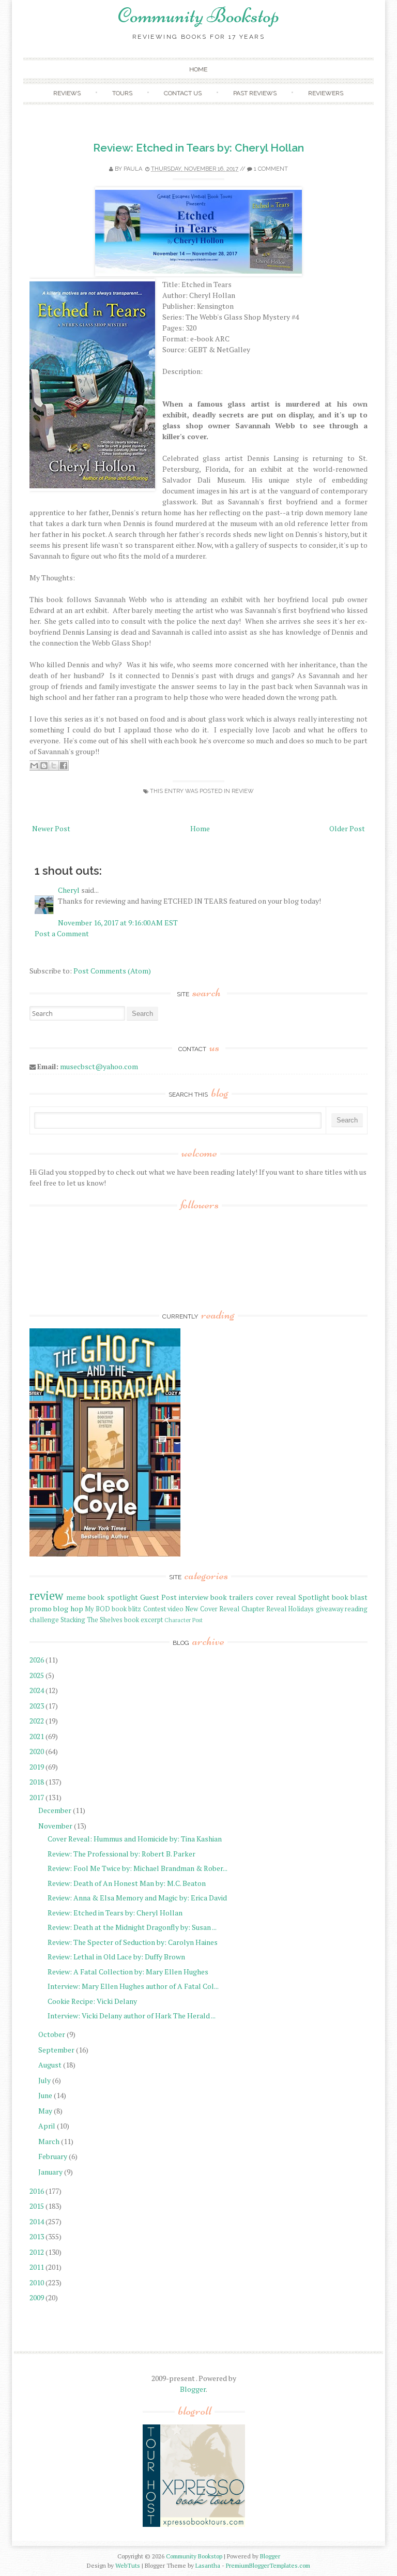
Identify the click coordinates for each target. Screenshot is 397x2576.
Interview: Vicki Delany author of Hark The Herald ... (132, 2016)
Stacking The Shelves (91, 1620)
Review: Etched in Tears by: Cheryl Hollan (198, 148)
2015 (37, 2206)
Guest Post (158, 1597)
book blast (350, 1597)
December (55, 1810)
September (56, 2050)
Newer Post (51, 828)
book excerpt (143, 1620)
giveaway (330, 1609)
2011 (37, 2267)
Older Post (347, 828)
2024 (37, 1690)
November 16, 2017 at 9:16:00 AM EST (118, 923)
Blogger (193, 2389)
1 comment (271, 169)
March (49, 2141)
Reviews (67, 93)
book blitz (126, 1609)
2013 (37, 2236)
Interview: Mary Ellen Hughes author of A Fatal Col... (133, 1986)
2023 (37, 1706)
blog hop (68, 1608)
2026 (37, 1660)
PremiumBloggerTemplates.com (268, 2565)
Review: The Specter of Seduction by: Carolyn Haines (133, 1942)
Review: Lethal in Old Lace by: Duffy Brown (116, 1957)
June (45, 2095)
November (55, 1826)
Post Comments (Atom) (112, 971)
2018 (37, 1782)
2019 (37, 1767)
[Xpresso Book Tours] (194, 2525)
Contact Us (183, 93)
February (53, 2156)
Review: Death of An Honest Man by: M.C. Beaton (127, 1883)
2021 (37, 1736)
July (44, 2080)
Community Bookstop (198, 16)
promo (41, 1608)
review (243, 791)
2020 (37, 1751)
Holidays (301, 1609)
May (45, 2111)
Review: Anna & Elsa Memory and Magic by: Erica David (137, 1898)
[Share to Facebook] (64, 766)
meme (76, 1597)
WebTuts (128, 2565)
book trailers (232, 1597)
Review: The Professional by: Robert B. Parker (121, 1854)
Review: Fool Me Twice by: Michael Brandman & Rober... (138, 1868)
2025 (37, 1675)
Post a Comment (62, 933)
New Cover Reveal (212, 1609)
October (52, 2034)
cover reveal (276, 1597)
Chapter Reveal (264, 1609)
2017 (37, 1797)
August (50, 2065)
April (47, 2126)
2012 (37, 2252)
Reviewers (326, 93)
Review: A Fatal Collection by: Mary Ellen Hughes (128, 1972)
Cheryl (69, 890)
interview (194, 1597)
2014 (37, 2221)
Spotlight (314, 1597)
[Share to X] (54, 766)
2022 (37, 1721)
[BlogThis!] (44, 766)
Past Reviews (255, 93)
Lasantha (208, 2565)
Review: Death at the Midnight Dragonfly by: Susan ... (132, 1927)
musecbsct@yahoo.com (99, 1066)
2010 (37, 2282)
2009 (37, 2297)
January (50, 2172)
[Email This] (34, 766)
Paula (133, 169)
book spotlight (113, 1597)
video (175, 1609)
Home (198, 69)
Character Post (184, 1620)
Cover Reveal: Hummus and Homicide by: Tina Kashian (135, 1839)
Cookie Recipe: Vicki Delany (92, 2001)
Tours (122, 93)
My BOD (97, 1609)
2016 (37, 2191)
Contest (155, 1609)
